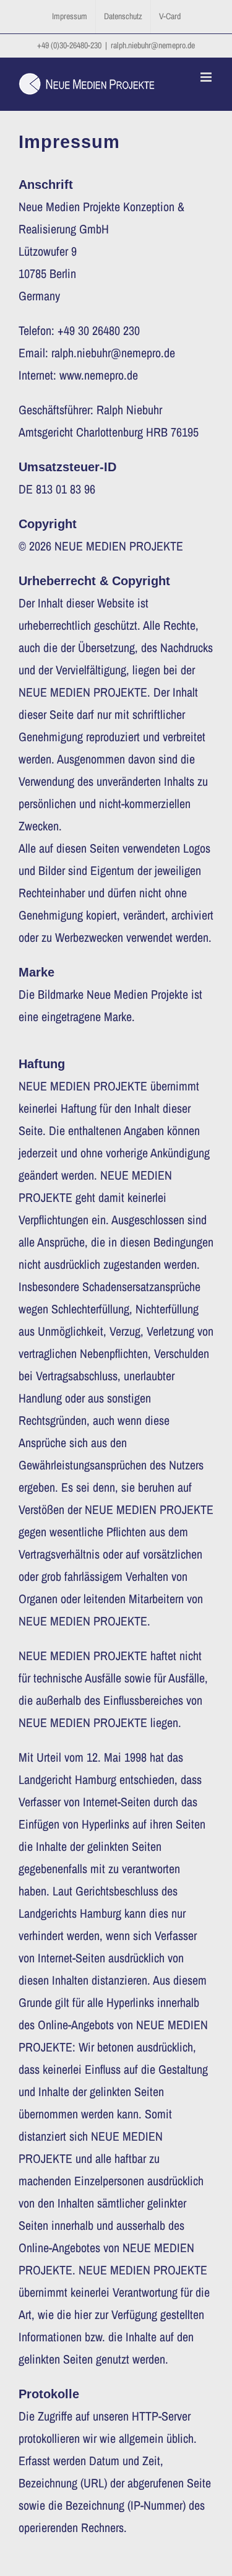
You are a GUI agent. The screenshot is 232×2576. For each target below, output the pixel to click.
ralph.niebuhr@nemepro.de (153, 45)
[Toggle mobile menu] (207, 77)
